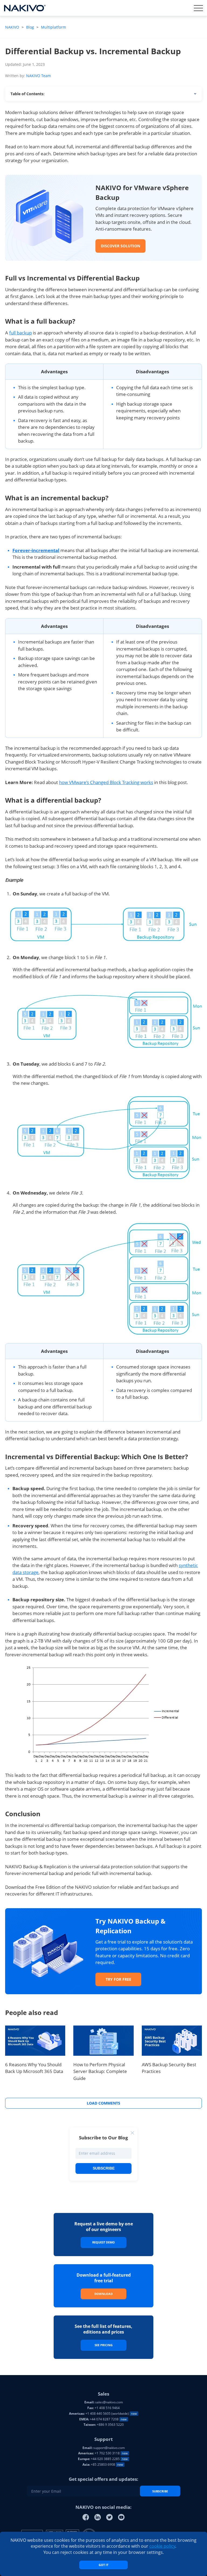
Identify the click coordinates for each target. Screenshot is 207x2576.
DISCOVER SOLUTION (120, 246)
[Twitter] (109, 2517)
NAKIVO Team (39, 76)
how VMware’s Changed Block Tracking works (106, 782)
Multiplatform (54, 27)
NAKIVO (13, 27)
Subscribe (104, 2168)
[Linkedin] (98, 2517)
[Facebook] (86, 2517)
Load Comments (103, 2103)
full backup (20, 333)
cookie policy (162, 2546)
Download (103, 2294)
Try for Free (118, 1979)
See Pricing (104, 2345)
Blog (30, 27)
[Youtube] (121, 2517)
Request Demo (103, 2242)
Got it (103, 2565)
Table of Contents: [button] (27, 94)
